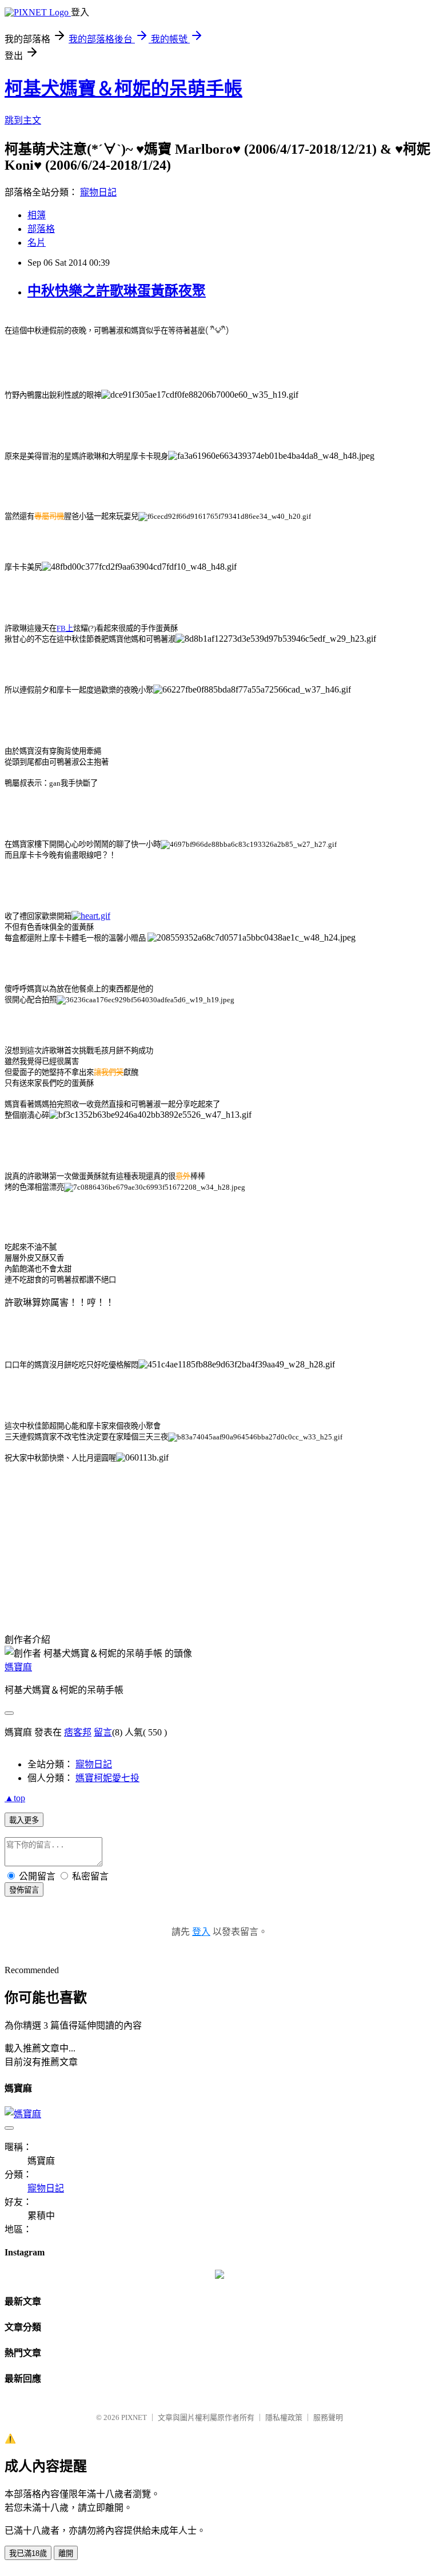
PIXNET (134, 2417)
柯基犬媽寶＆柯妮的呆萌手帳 (123, 89)
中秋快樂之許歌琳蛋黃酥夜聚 (117, 291)
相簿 (37, 215)
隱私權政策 (284, 2417)
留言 (103, 1732)
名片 (37, 243)
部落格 (41, 229)
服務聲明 (328, 2417)
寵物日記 (98, 192)
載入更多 (24, 1820)
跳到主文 (23, 120)
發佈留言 (24, 1890)
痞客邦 (78, 1732)
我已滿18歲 (28, 2553)
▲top (15, 1798)
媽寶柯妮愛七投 (107, 1778)
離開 (66, 2553)
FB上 (65, 628)
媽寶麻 (18, 1667)
